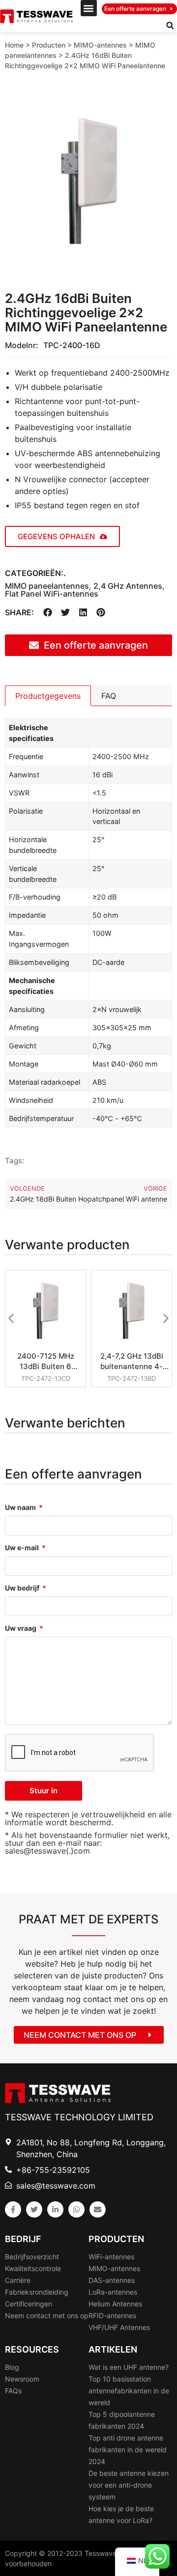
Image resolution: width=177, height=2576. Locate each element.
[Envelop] (98, 2209)
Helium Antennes (115, 2304)
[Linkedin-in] (55, 2209)
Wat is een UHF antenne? (129, 2367)
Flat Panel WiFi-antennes (52, 594)
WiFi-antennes (111, 2257)
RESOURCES (32, 2349)
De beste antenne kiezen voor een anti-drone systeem (129, 2485)
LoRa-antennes (113, 2292)
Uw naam (21, 1508)
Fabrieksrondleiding (37, 2292)
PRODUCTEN (116, 2239)
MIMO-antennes (100, 45)
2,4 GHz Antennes (128, 586)
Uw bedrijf (23, 1588)
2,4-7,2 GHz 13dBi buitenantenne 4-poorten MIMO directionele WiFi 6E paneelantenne (132, 1361)
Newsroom (22, 2379)
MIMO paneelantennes (47, 586)
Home (14, 45)
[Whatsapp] (76, 2209)
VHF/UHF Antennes (119, 2327)
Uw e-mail (23, 1548)
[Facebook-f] (13, 2209)
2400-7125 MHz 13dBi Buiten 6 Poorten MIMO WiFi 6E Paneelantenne (46, 1361)
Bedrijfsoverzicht (32, 2257)
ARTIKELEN (113, 2349)
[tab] (48, 696)
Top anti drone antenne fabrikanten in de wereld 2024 (128, 2450)
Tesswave (101, 2553)
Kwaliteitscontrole (33, 2268)
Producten (49, 45)
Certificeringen (29, 2304)
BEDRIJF (23, 2239)
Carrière (18, 2280)
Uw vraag (21, 1629)
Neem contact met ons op (47, 2316)
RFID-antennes (112, 2316)
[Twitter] (34, 2209)
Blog (12, 2367)
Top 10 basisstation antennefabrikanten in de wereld (129, 2391)
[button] (89, 8)
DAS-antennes (112, 2280)
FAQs (13, 2391)
